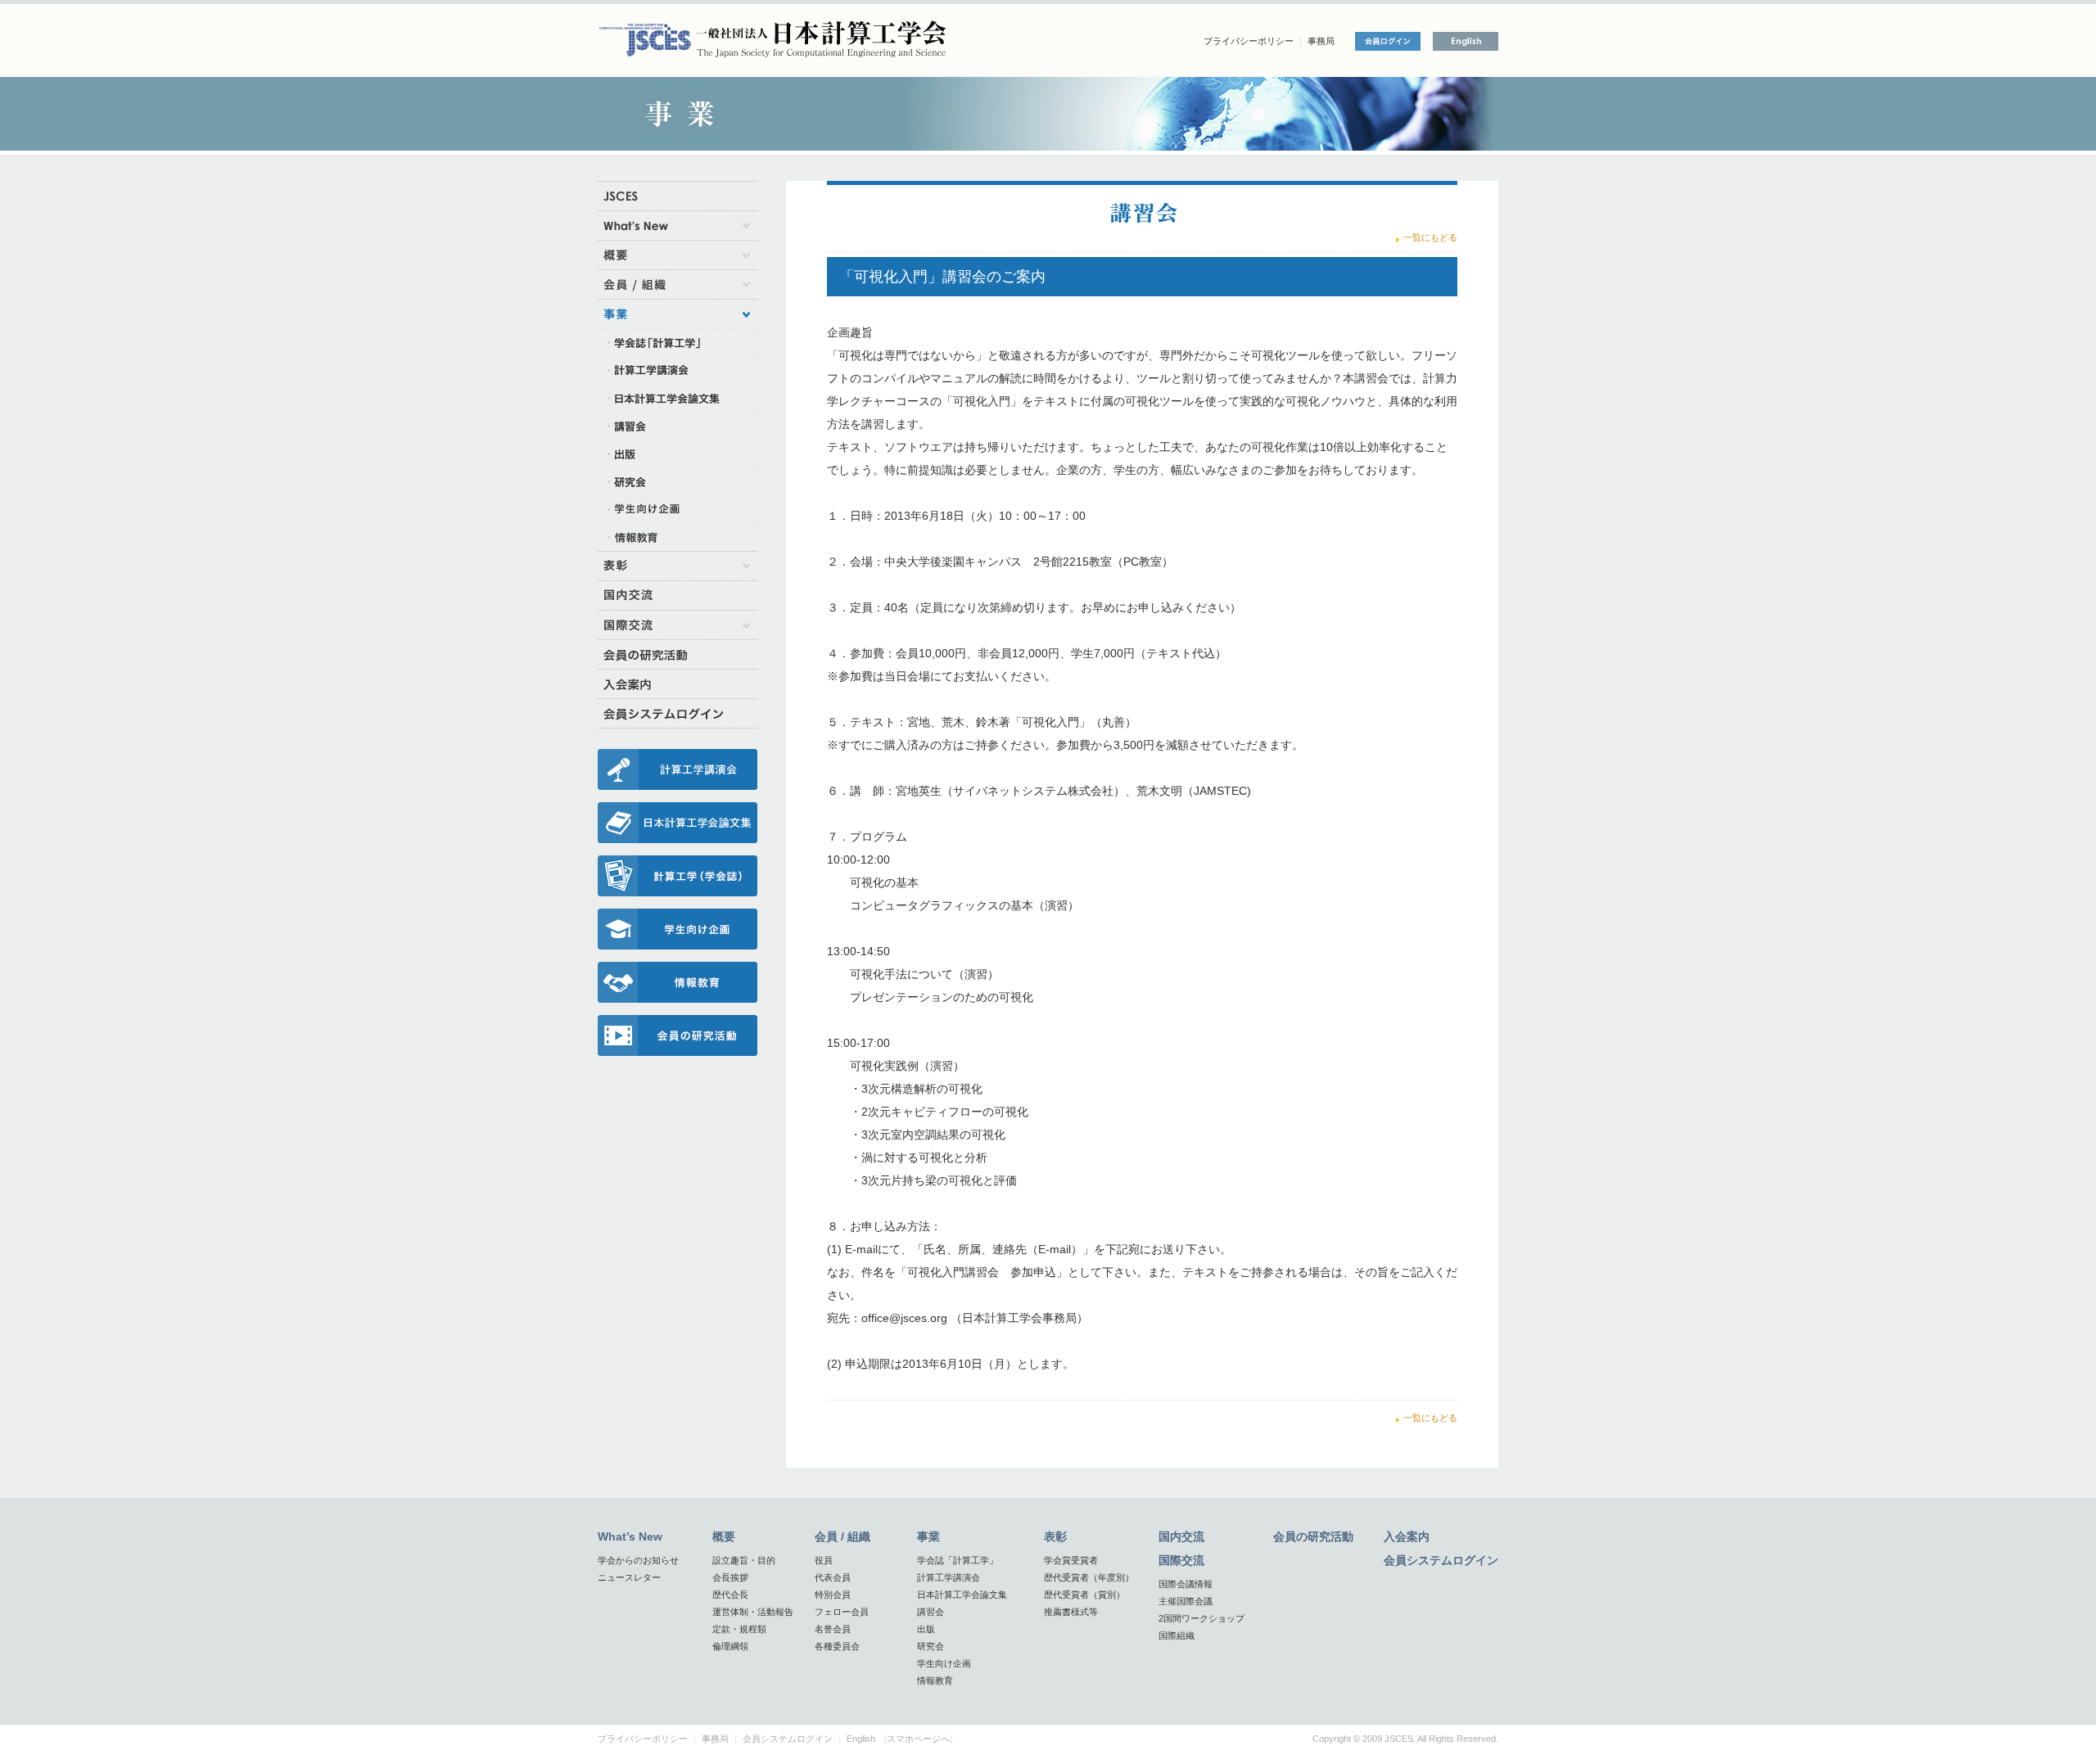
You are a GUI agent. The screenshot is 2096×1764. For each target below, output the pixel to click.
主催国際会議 (1186, 1601)
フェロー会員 (842, 1612)
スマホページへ (918, 1739)
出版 (926, 1629)
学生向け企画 (944, 1663)
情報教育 (935, 1681)
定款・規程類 (739, 1629)
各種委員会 (837, 1646)
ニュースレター (629, 1577)
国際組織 (1177, 1635)
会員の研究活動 (1313, 1536)
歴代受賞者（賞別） (1084, 1595)
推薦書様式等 (1071, 1612)
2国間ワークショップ (1202, 1618)
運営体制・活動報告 (753, 1612)
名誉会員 (833, 1629)
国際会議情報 (1186, 1584)
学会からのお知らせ (638, 1560)
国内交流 (1181, 1536)
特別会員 (833, 1595)
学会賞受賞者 (1071, 1560)
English (861, 1739)
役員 (824, 1560)
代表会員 (833, 1577)
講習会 (931, 1612)
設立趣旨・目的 (744, 1560)
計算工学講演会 (949, 1577)
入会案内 (1407, 1536)
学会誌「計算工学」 (958, 1560)
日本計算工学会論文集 (962, 1595)
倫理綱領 (730, 1646)
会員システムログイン (1441, 1560)
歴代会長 (730, 1595)
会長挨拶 (730, 1577)
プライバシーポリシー (1249, 41)
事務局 (1321, 41)
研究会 (931, 1646)
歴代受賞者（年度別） (1089, 1577)
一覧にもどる (1430, 237)
